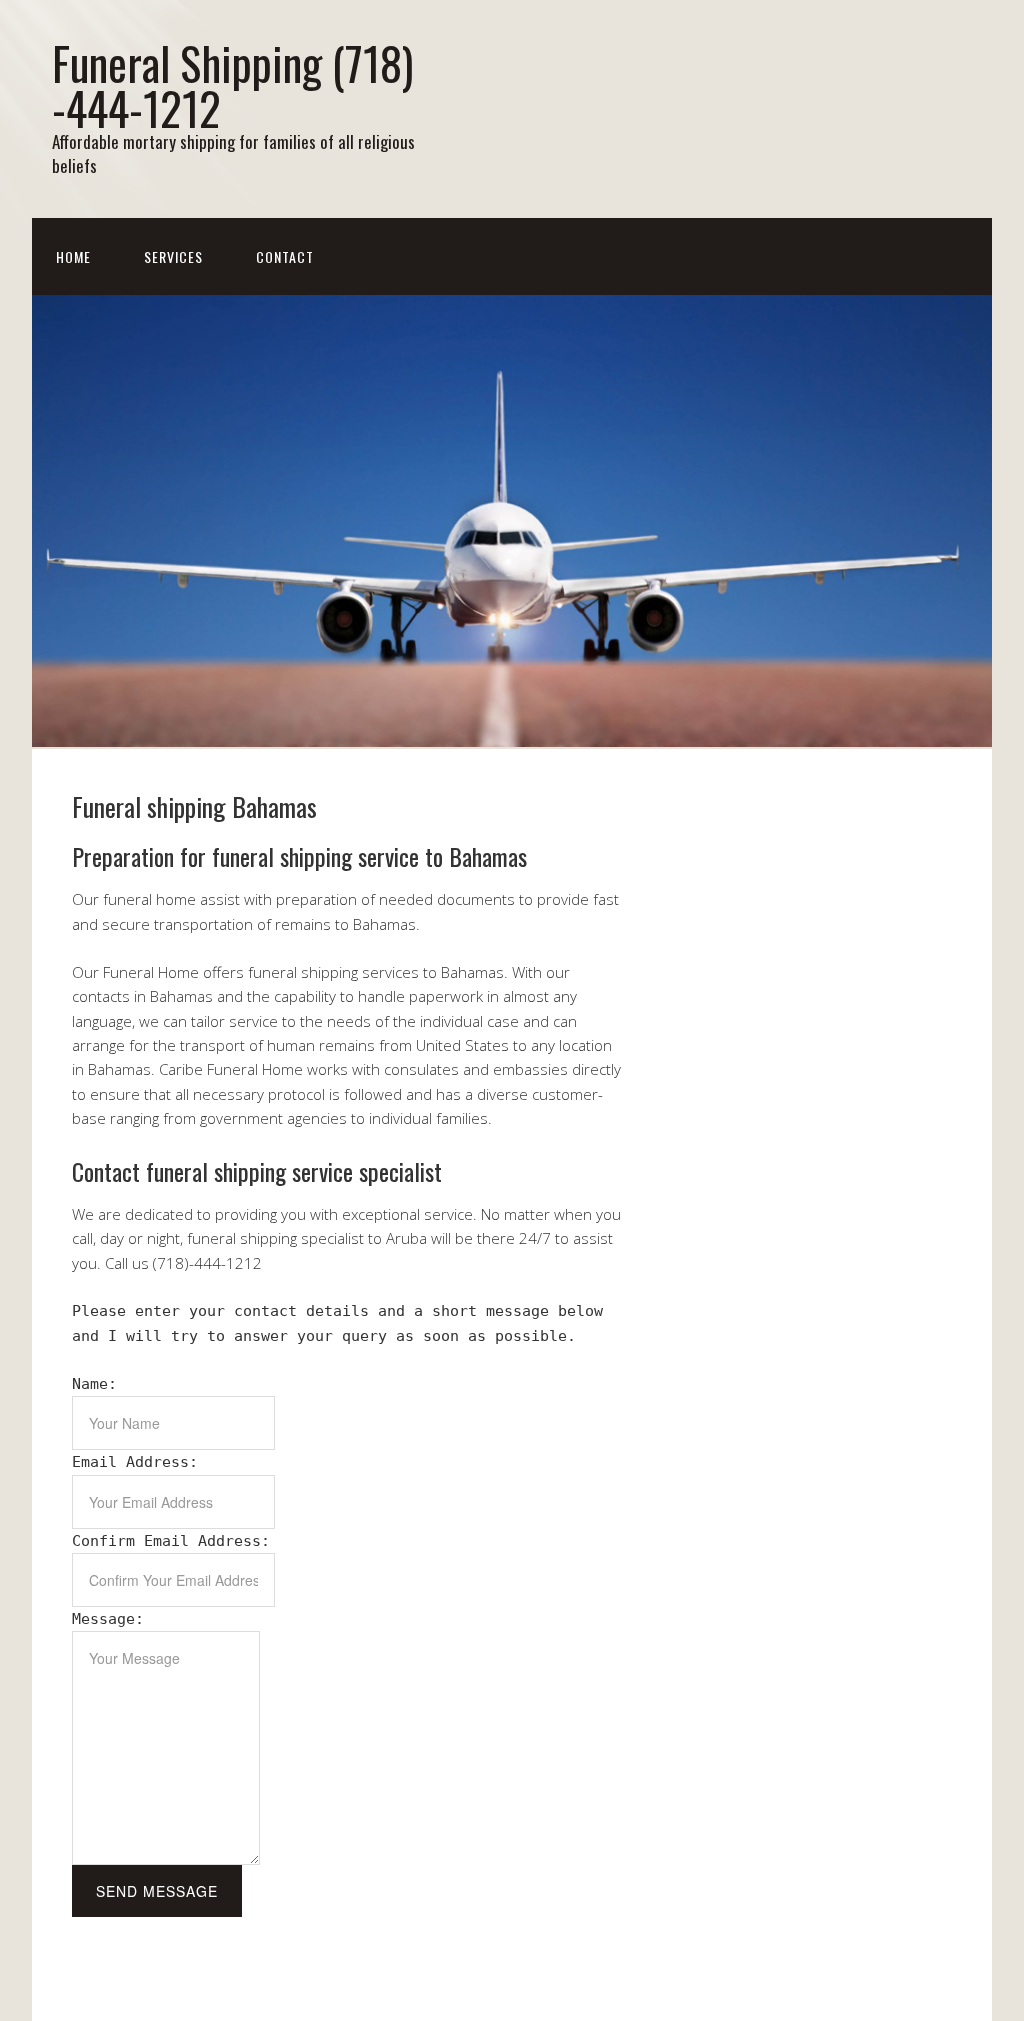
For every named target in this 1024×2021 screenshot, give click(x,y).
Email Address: (135, 1462)
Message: (108, 1619)
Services (173, 256)
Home (73, 256)
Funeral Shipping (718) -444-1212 (232, 85)
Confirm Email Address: (171, 1541)
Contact (285, 256)
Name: (94, 1384)
